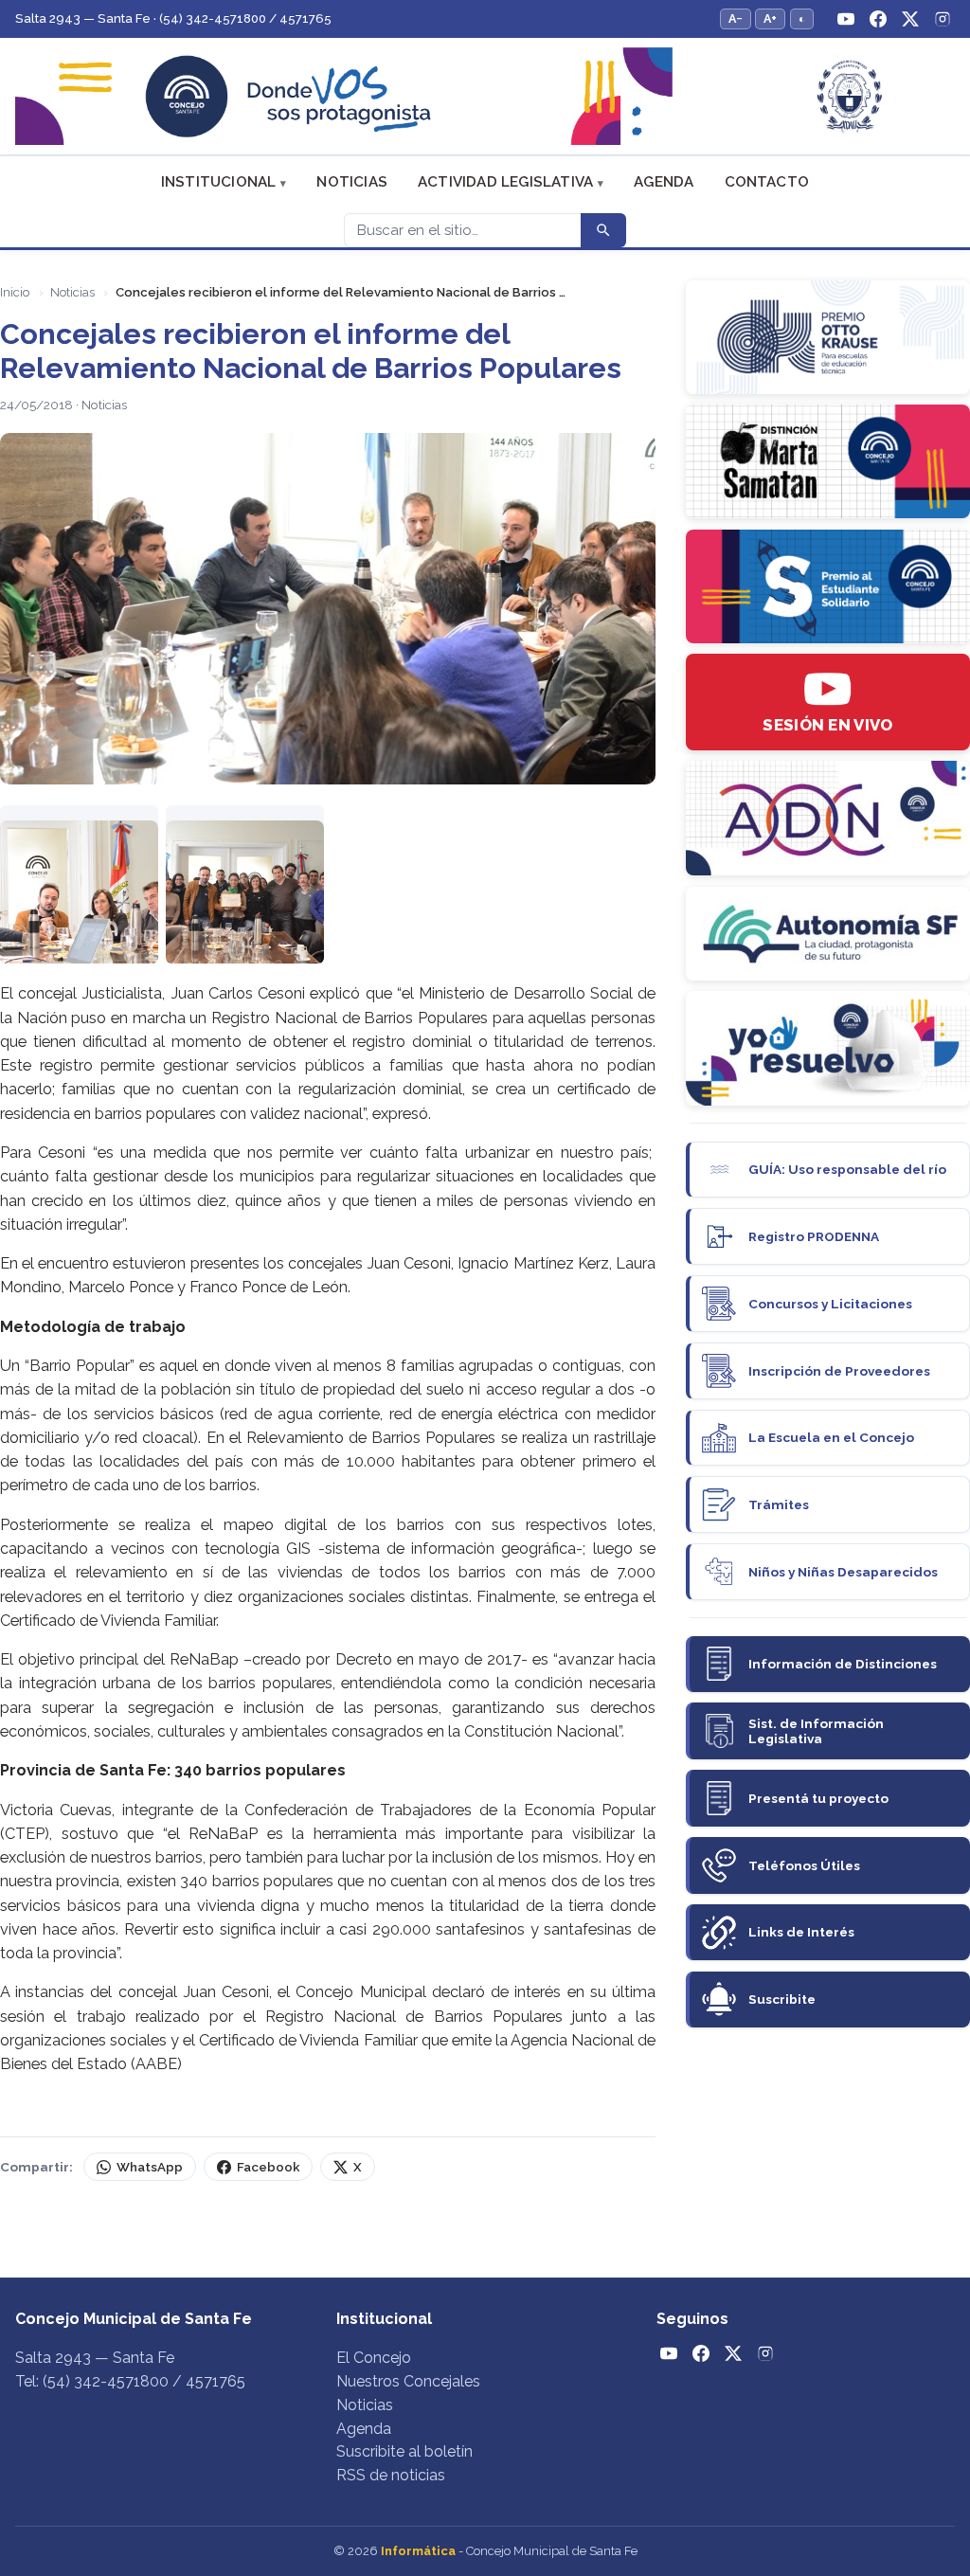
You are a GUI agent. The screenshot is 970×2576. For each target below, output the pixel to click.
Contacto (767, 182)
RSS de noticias (391, 2475)
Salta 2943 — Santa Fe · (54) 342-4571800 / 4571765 (173, 18)
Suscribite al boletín (404, 2451)
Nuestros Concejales (408, 2381)
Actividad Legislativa (505, 182)
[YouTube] (846, 19)
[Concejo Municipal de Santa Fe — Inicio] (485, 96)
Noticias (352, 182)
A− (736, 18)
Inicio (15, 292)
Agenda (664, 182)
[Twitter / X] (910, 19)
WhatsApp (150, 2167)
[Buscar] (603, 230)
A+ (770, 18)
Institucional (219, 182)
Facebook (268, 2167)
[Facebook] (878, 19)
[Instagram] (943, 19)
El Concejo (374, 2358)
